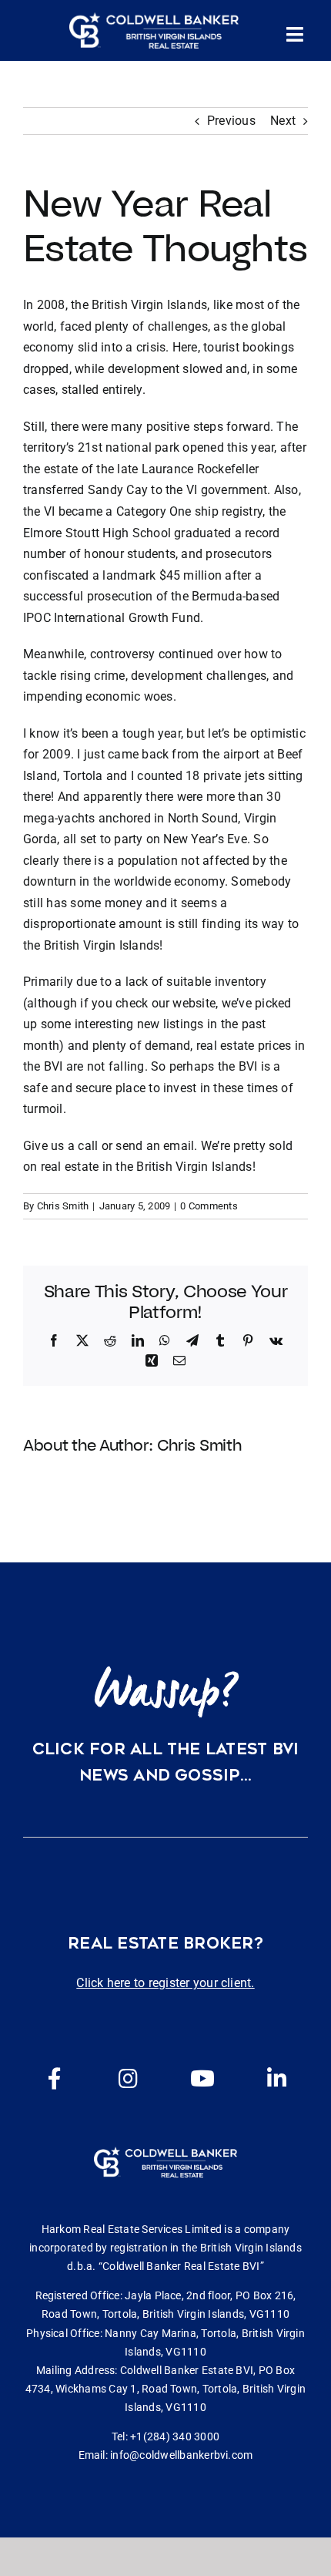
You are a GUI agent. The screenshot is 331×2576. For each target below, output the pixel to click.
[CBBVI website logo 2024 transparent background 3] (154, 31)
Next (283, 121)
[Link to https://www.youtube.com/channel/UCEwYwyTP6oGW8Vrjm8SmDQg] (202, 2079)
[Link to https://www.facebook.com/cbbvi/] (55, 2079)
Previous (231, 121)
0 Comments (209, 1206)
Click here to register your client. (165, 1983)
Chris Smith (63, 1206)
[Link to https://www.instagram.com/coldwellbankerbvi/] (129, 2079)
